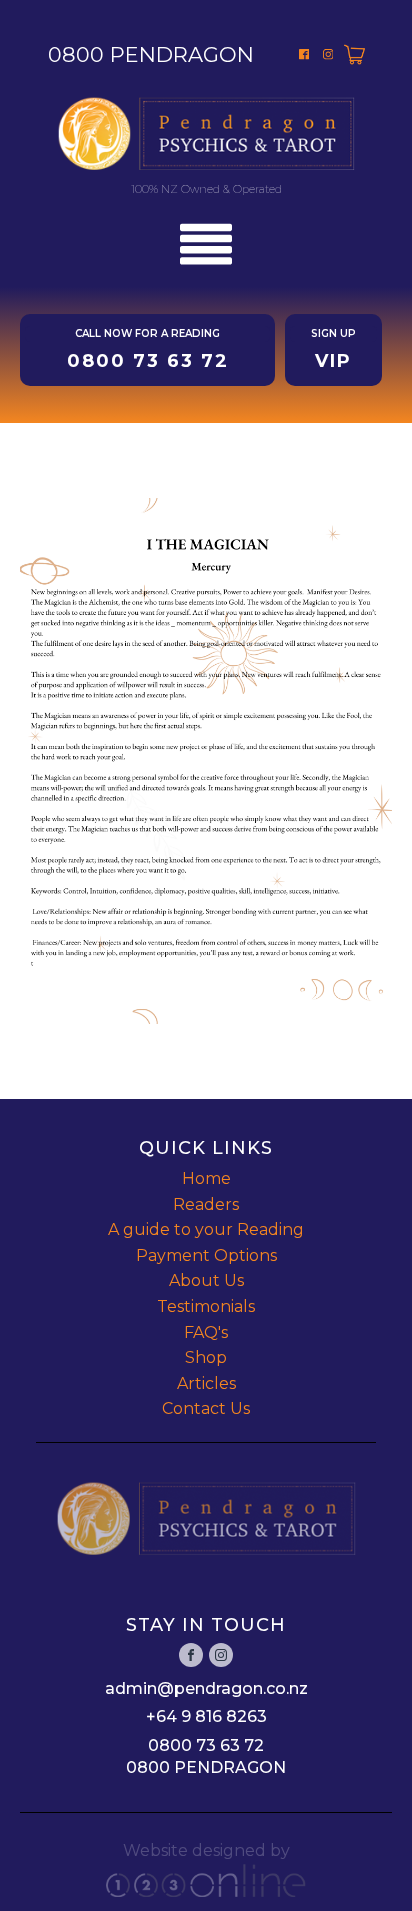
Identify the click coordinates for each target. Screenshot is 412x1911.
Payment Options (206, 1255)
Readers (206, 1204)
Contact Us (206, 1408)
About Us (206, 1280)
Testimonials (206, 1306)
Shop (206, 1357)
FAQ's (206, 1332)
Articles (206, 1383)
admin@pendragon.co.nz (206, 1688)
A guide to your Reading (206, 1229)
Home (206, 1178)
